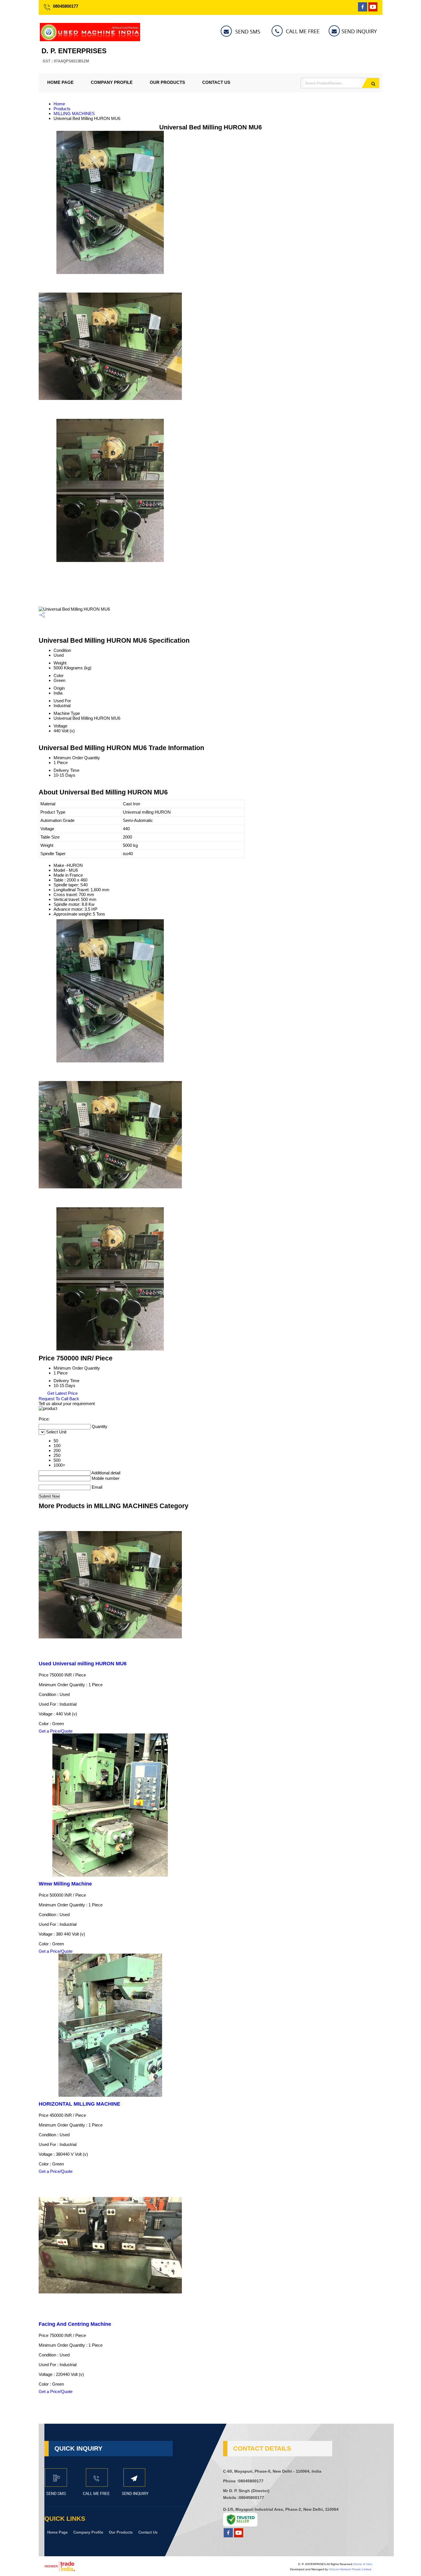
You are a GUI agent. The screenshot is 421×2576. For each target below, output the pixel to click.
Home (59, 104)
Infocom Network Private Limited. (350, 2569)
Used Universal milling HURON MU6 (83, 1664)
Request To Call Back (59, 1399)
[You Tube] (373, 10)
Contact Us (216, 82)
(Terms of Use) (363, 2564)
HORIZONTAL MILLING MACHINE (79, 2104)
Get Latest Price (62, 1393)
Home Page (60, 82)
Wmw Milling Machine (65, 1884)
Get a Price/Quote (56, 1731)
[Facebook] (363, 10)
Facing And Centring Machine (75, 2324)
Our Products (167, 82)
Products (62, 109)
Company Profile (112, 82)
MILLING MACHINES (74, 114)
